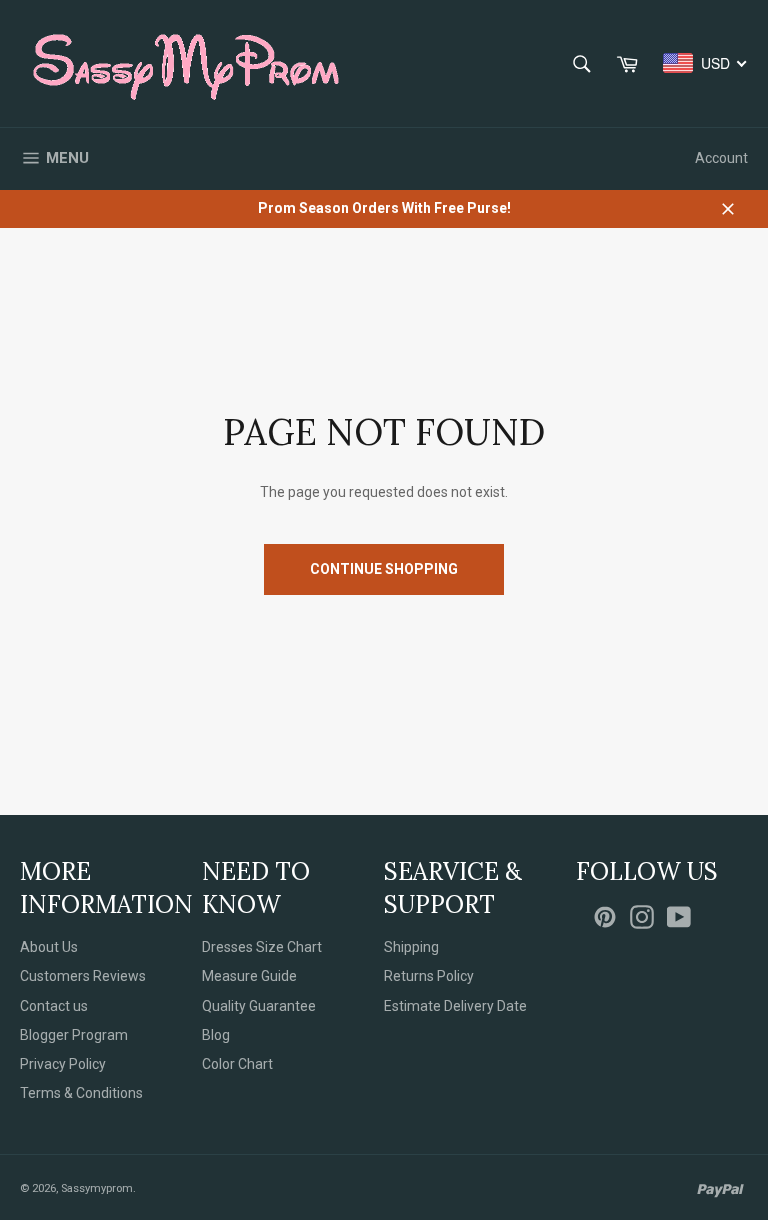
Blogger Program (74, 1035)
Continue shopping (384, 569)
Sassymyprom (97, 1188)
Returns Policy (429, 976)
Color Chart (237, 1064)
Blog (216, 1035)
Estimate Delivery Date (455, 1006)
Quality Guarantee (259, 1006)
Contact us (54, 1006)
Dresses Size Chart (262, 947)
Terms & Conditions (81, 1093)
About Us (49, 947)
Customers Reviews (83, 976)
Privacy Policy (63, 1064)
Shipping (411, 947)
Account (721, 158)
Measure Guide (249, 976)
